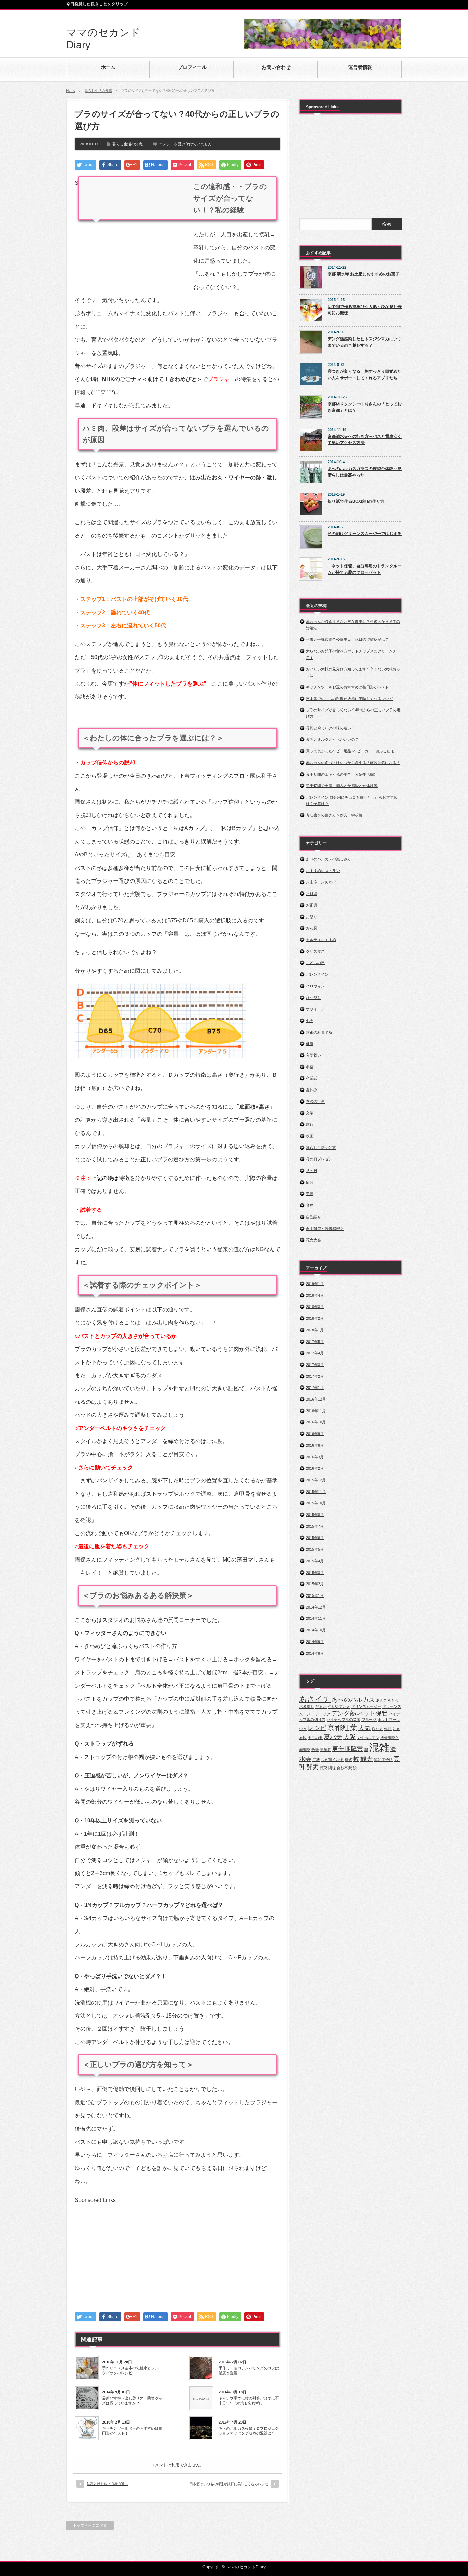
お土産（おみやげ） (323, 882)
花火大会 (313, 1240)
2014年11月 (316, 1618)
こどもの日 (315, 963)
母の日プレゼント (321, 1159)
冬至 (310, 1067)
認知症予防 (383, 1760)
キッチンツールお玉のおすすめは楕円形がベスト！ (132, 2431)
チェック (323, 1714)
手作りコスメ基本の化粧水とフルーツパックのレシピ (132, 2370)
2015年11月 (316, 1492)
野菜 (323, 1768)
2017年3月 (315, 1365)
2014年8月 (315, 1653)
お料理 (312, 893)
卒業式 (312, 1078)
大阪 (349, 1737)
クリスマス (315, 951)
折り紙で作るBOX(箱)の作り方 (356, 501)
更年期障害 (348, 1749)
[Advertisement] (132, 234)
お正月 (312, 905)
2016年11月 (316, 1411)
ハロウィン (315, 986)
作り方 (377, 1729)
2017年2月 (315, 1376)
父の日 (312, 1171)
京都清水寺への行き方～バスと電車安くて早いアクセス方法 (365, 440)
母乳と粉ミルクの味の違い (107, 2484)
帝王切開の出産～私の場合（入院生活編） (342, 774)
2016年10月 (316, 1422)
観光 (367, 1759)
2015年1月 (315, 1595)
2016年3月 (315, 1457)
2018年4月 (315, 1295)
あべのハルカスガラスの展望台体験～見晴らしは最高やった (365, 472)
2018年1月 (315, 1330)
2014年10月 (316, 1630)
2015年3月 (315, 1573)
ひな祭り (313, 998)
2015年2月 (315, 1584)
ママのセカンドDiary (246, 2567)
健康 (310, 1044)
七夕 (310, 1021)
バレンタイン (317, 974)
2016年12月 (316, 1399)
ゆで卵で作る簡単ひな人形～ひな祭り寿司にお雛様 (365, 310)
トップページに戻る (90, 2525)
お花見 (312, 928)
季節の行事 (315, 1101)
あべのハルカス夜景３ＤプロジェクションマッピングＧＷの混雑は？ (249, 2431)
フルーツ (369, 1720)
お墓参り (307, 1706)
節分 (310, 1182)
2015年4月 (315, 1561)
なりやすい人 (339, 1706)
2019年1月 (315, 1284)
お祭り (312, 917)
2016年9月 (315, 1434)
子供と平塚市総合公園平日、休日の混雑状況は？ (347, 639)
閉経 (332, 1768)
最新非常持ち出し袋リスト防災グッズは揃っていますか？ (132, 2401)
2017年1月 (315, 1388)
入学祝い (313, 1055)
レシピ (317, 1728)
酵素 (312, 1767)
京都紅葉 (342, 1728)
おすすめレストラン (323, 871)
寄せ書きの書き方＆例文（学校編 (334, 815)
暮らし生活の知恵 (98, 91)
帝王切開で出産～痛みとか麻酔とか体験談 (342, 786)
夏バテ (333, 1737)
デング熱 (344, 1713)
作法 (388, 1729)
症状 (316, 1760)
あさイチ (315, 1699)
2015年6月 (315, 1538)
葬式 (348, 1760)
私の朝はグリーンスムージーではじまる (365, 534)
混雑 (379, 1747)
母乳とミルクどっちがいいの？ (332, 739)
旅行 (310, 1124)
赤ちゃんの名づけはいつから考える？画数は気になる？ (353, 763)
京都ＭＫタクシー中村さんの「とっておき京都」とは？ (365, 407)
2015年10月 (316, 1503)
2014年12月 (316, 1607)
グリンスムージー (366, 1706)
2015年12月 (316, 1480)
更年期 (326, 1750)
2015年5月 (315, 1549)
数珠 (315, 1750)
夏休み (312, 1090)
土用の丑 (315, 1738)
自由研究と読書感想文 (325, 1229)
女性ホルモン (368, 1738)
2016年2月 (315, 1468)
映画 (310, 1136)
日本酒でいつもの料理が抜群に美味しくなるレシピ (229, 2484)
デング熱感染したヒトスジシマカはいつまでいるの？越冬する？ (365, 342)
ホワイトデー (317, 1009)
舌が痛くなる (332, 1760)
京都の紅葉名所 (319, 1032)
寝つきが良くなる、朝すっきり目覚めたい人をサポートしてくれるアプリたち (365, 375)
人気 (365, 1728)
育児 (310, 1205)
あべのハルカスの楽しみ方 (329, 859)
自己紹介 (313, 1217)
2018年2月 (315, 1318)
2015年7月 (315, 1526)
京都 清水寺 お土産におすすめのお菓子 (364, 274)
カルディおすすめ (321, 940)
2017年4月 (315, 1353)
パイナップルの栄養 (343, 1720)
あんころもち (387, 1700)
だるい (321, 1706)
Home (71, 91)
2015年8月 (315, 1515)
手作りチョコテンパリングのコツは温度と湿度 (249, 2370)
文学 (310, 1113)
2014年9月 (315, 1642)
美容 (310, 1194)
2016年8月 (315, 1445)
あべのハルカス (353, 1700)
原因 (303, 1738)
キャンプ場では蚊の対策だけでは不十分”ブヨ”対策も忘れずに (249, 2401)
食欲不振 (344, 1768)
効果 (396, 1729)
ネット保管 (372, 1713)
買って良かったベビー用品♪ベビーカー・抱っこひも (350, 751)
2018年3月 (315, 1307)
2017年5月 (315, 1342)
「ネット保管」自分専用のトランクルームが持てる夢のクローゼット (365, 569)
